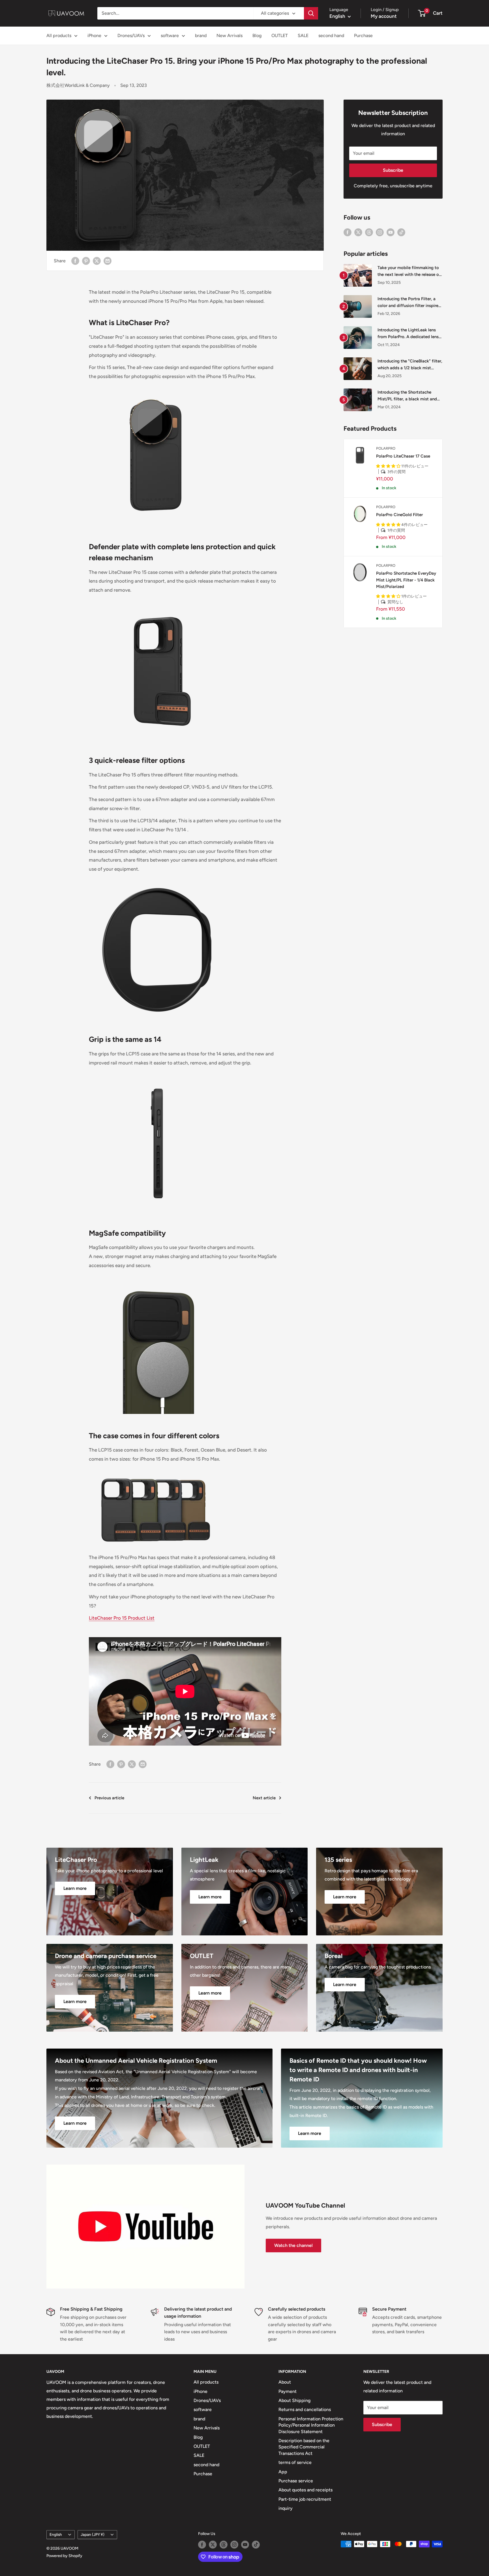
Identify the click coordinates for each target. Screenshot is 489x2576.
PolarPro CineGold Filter (399, 515)
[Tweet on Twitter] (97, 261)
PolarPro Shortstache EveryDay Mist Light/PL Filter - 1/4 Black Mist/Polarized (406, 580)
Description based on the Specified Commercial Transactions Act (304, 2447)
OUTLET (280, 36)
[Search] (311, 13)
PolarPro (386, 448)
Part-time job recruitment (305, 2499)
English (56, 2534)
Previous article (109, 1798)
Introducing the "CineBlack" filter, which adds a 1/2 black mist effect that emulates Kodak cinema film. (410, 365)
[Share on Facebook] (75, 261)
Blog (257, 36)
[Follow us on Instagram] (380, 232)
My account (384, 16)
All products (59, 36)
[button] (389, 466)
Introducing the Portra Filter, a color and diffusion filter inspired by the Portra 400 (409, 303)
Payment (288, 2391)
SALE (303, 36)
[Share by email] (108, 261)
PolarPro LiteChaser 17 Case (403, 456)
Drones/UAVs (131, 36)
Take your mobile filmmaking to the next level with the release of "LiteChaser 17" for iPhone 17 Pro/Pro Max (409, 271)
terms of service (295, 2462)
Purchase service (296, 2481)
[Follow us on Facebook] (348, 232)
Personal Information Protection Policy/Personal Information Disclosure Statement (311, 2425)
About (285, 2382)
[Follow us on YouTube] (391, 232)
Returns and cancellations (305, 2409)
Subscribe (393, 170)
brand (201, 36)
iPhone (94, 36)
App (283, 2472)
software (170, 36)
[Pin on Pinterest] (86, 261)
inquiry (286, 2508)
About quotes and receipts (305, 2490)
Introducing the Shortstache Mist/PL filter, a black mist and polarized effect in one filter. (407, 396)
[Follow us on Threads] (369, 232)
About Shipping (294, 2400)
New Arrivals (230, 36)
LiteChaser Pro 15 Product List (122, 1618)
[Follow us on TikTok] (401, 232)
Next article (264, 1798)
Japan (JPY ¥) (93, 2534)
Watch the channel (293, 2245)
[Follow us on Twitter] (358, 232)
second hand (331, 36)
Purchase (363, 36)
